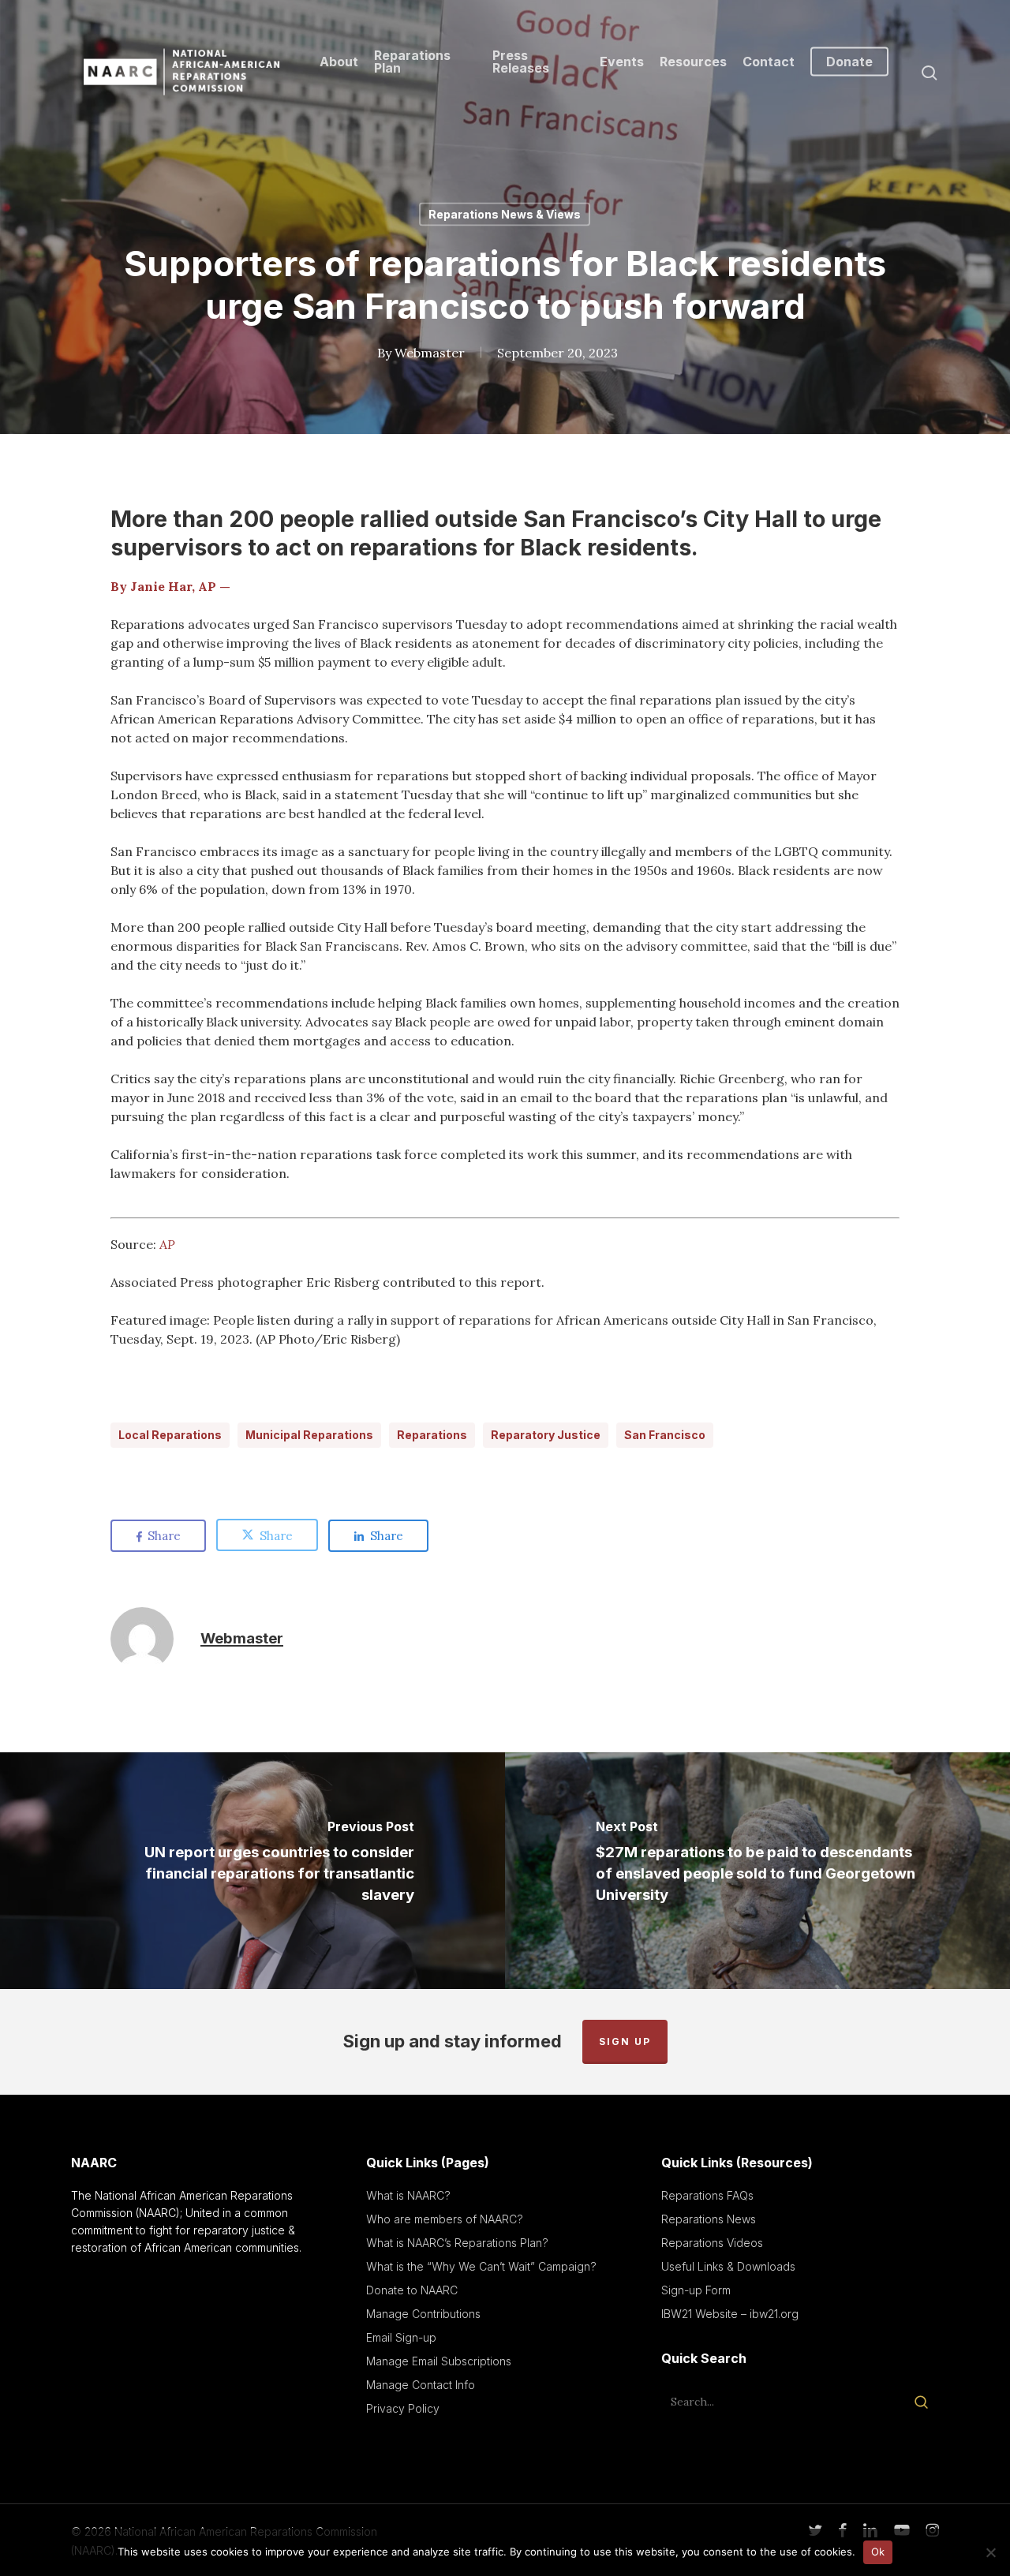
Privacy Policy (403, 2408)
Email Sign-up (401, 2337)
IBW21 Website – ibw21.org (730, 2314)
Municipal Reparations (309, 1435)
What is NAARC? (408, 2195)
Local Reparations (170, 1435)
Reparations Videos (712, 2243)
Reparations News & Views (505, 214)
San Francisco (665, 1435)
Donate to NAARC (412, 2290)
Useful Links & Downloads (728, 2266)
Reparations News (709, 2219)
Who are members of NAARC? (445, 2219)
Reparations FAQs (707, 2195)
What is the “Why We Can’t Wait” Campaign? (481, 2266)
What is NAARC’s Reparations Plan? (457, 2243)
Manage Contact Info (421, 2385)
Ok (878, 2552)
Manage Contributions (423, 2314)
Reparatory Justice (546, 1435)
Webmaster (430, 353)
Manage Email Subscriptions (439, 2361)
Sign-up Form (696, 2290)
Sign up (625, 2041)
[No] (990, 2552)
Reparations (432, 1435)
